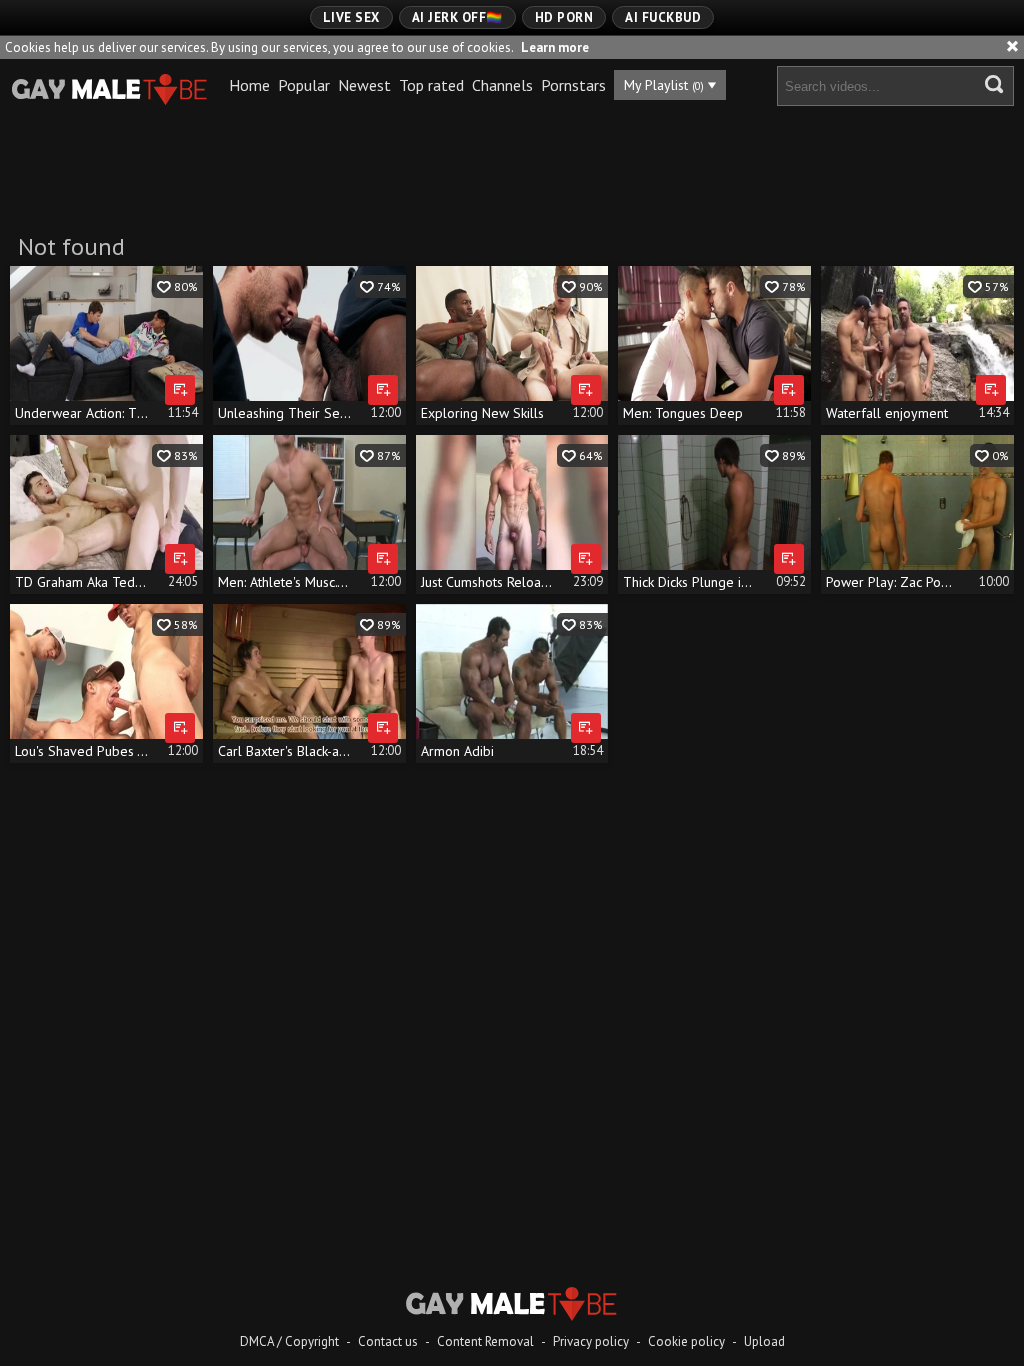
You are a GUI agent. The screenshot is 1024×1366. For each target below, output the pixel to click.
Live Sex (351, 17)
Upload (764, 1341)
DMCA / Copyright (289, 1341)
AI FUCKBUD (663, 17)
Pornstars (573, 85)
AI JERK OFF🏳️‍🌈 (457, 17)
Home (249, 85)
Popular (304, 85)
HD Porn (564, 17)
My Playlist (664, 85)
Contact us (388, 1341)
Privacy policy (591, 1341)
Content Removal (485, 1341)
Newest (364, 85)
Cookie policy (686, 1341)
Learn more (555, 47)
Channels (502, 85)
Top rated (431, 85)
